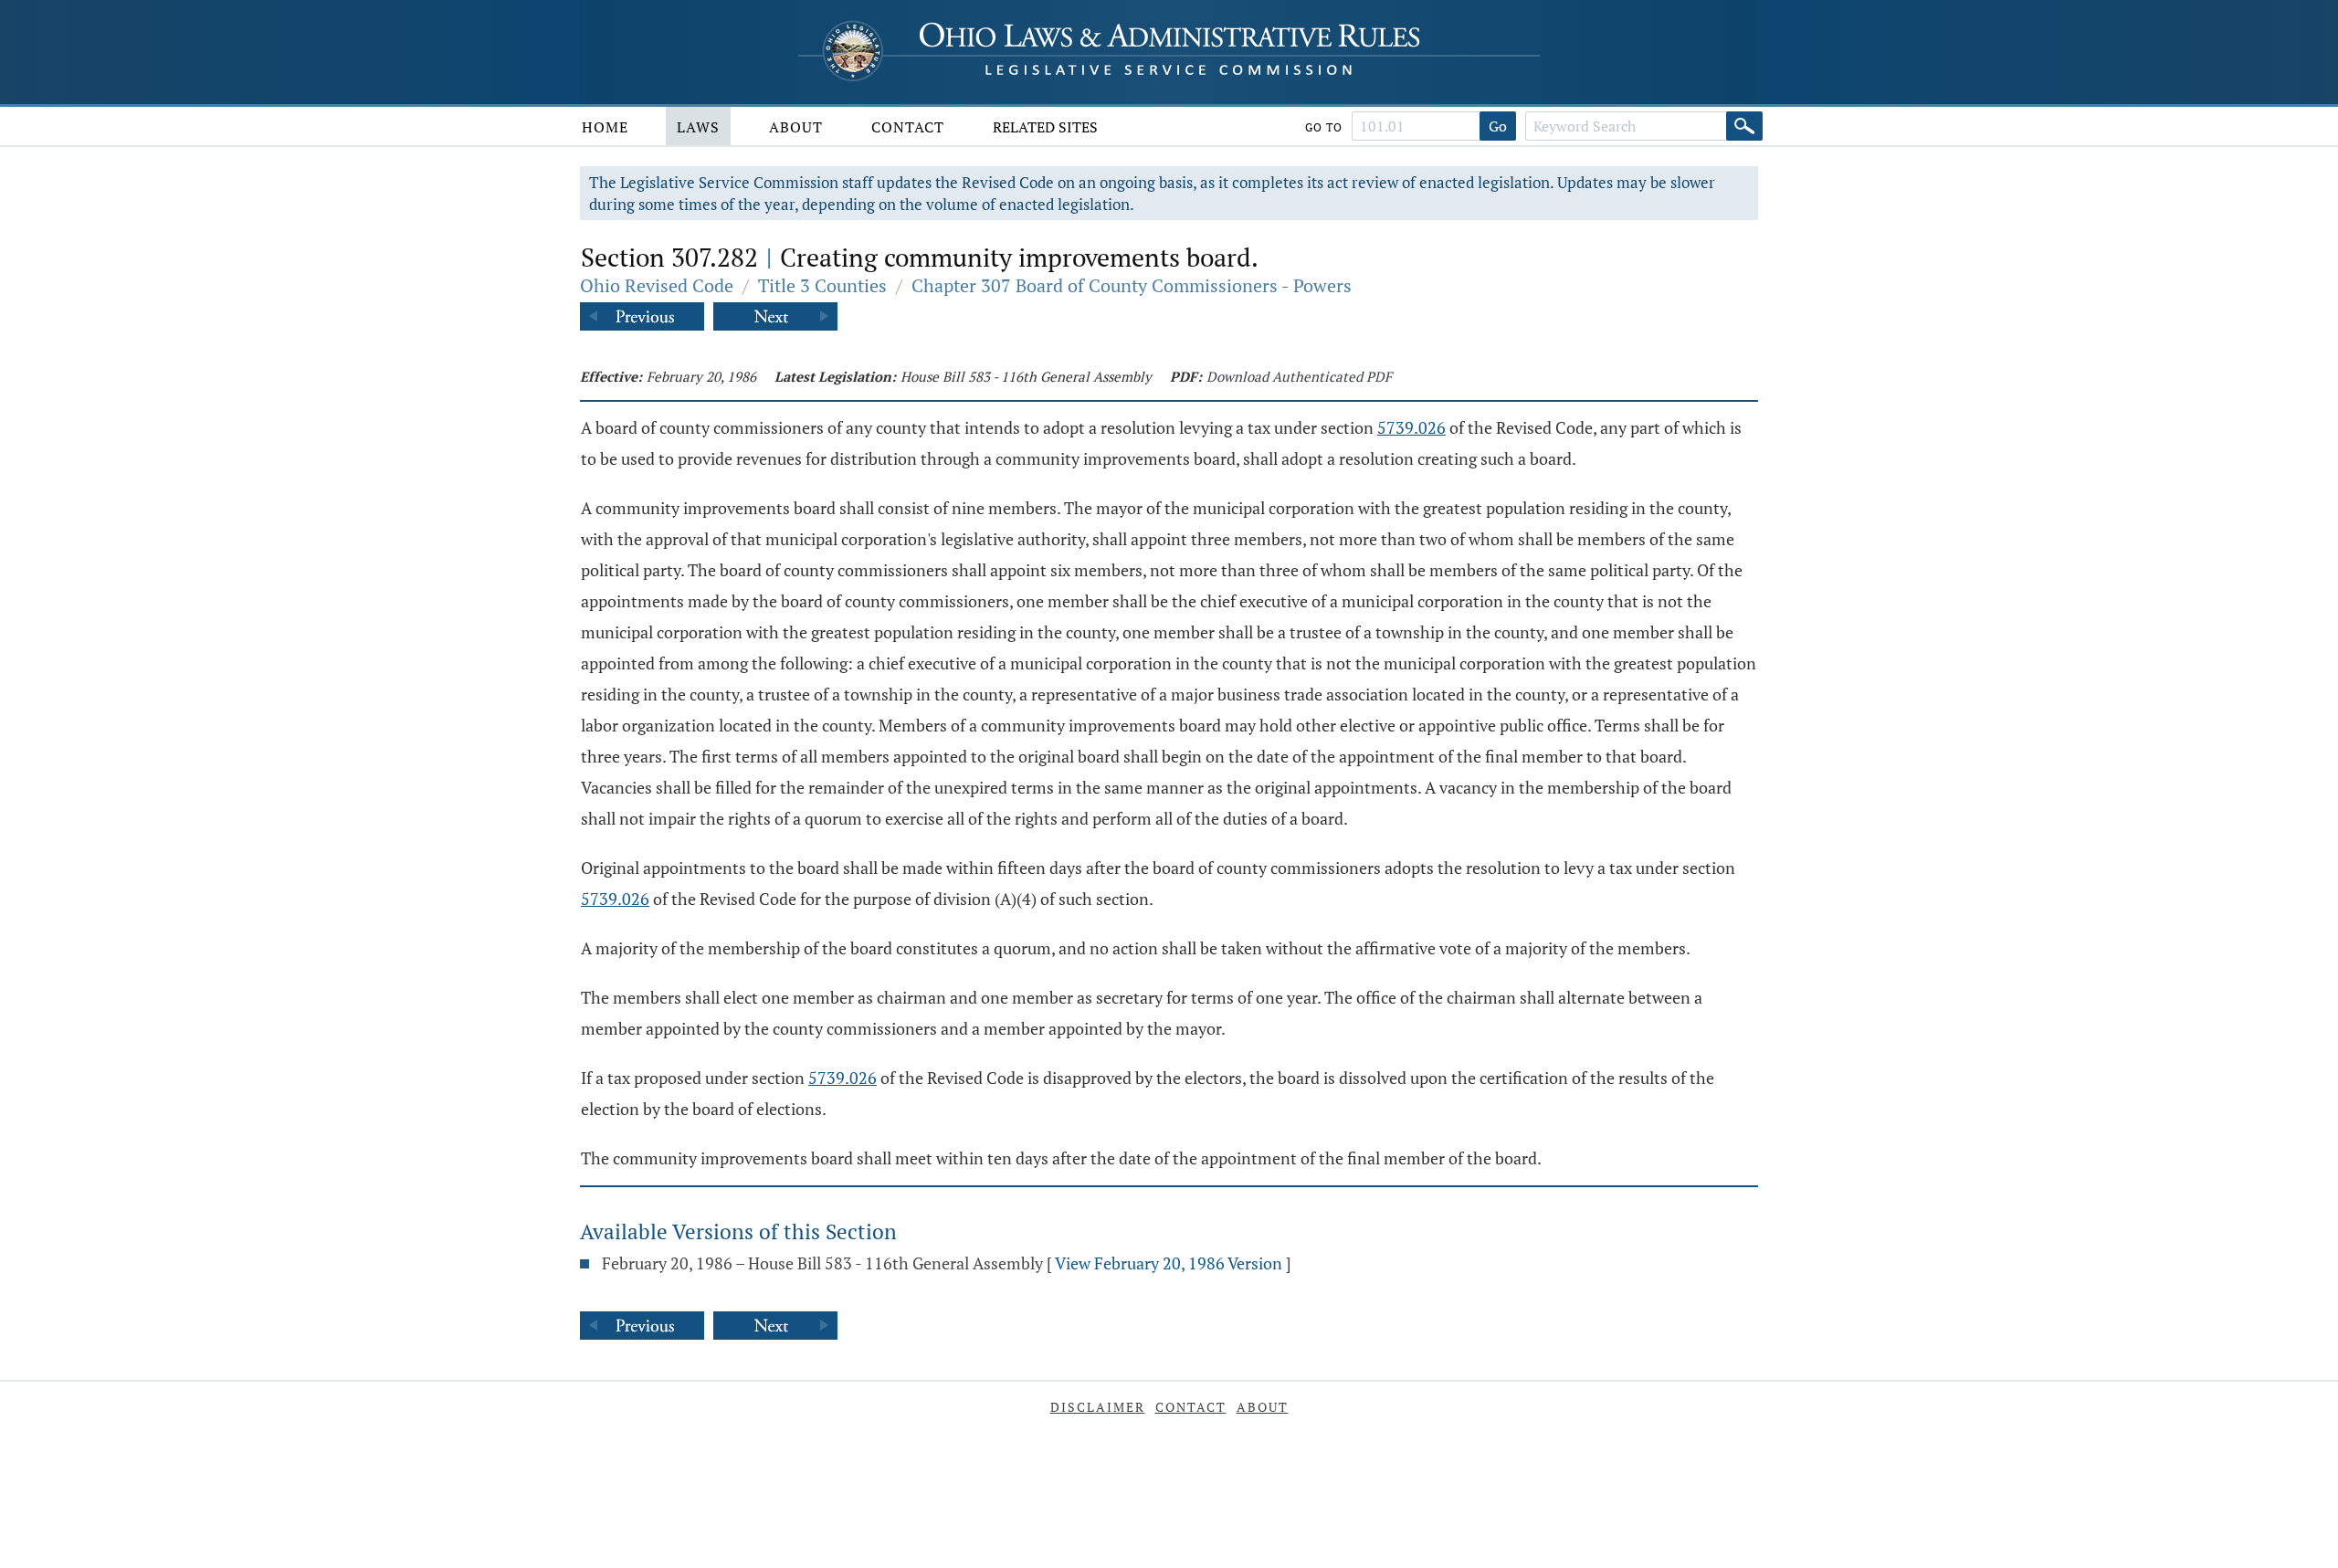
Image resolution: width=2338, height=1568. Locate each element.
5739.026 (1411, 427)
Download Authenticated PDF (1299, 376)
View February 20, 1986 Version (1169, 1263)
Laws (698, 127)
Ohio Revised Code (657, 285)
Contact (908, 127)
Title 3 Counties (822, 285)
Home (605, 127)
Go (1498, 126)
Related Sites (1045, 127)
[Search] (1744, 126)
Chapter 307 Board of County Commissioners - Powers (1132, 285)
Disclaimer (1098, 1407)
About (796, 127)
